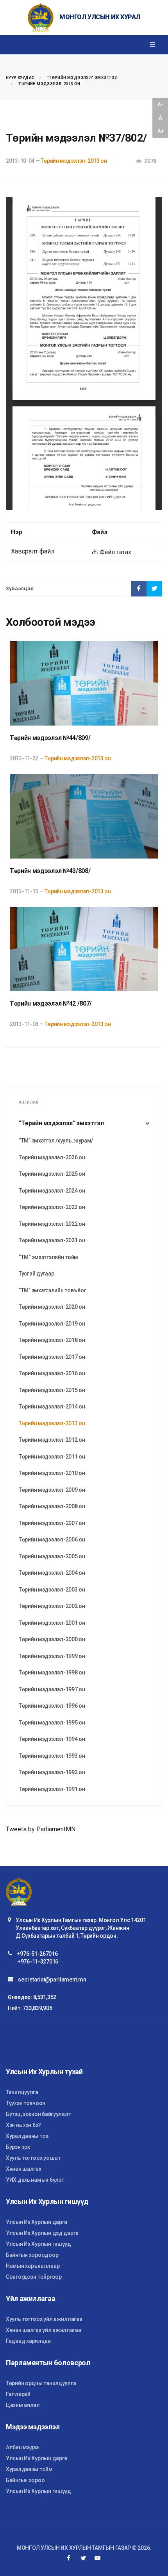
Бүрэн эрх (18, 2147)
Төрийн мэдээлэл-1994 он (52, 1739)
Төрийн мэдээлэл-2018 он (52, 1340)
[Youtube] (98, 2558)
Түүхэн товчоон (26, 2103)
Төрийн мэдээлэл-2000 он (52, 1639)
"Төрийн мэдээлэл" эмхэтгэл (82, 78)
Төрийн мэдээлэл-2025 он (52, 1174)
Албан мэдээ (22, 2447)
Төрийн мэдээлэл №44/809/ (50, 738)
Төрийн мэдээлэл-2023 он (52, 1207)
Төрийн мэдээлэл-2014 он (52, 1407)
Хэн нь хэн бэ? (23, 2125)
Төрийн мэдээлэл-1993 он (52, 1756)
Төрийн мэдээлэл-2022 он (52, 1224)
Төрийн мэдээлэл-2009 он (52, 1490)
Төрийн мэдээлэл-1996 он (52, 1706)
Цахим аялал (23, 2405)
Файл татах (115, 552)
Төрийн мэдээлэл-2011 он (52, 1457)
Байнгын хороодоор (32, 2255)
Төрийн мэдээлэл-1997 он (52, 1689)
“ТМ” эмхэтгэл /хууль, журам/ (56, 1141)
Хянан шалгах (24, 2169)
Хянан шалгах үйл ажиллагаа (44, 2330)
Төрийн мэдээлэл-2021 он (52, 1240)
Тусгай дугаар (36, 1274)
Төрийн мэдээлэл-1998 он (52, 1672)
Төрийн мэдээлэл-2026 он (52, 1157)
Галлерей (18, 2394)
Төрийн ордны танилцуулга (41, 2383)
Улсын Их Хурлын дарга (37, 2222)
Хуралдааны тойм (29, 2469)
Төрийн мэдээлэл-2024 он (52, 1191)
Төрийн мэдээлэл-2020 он (52, 1307)
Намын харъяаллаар (33, 2266)
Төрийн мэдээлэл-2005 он (52, 1556)
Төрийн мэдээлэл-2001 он (52, 1623)
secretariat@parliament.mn (52, 1980)
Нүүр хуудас (20, 78)
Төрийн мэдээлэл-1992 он (52, 1772)
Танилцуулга (22, 2092)
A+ (161, 131)
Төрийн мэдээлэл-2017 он (52, 1357)
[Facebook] (69, 2558)
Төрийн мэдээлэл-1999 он (52, 1656)
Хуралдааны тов (27, 2136)
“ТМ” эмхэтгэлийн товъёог (52, 1290)
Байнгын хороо (25, 2480)
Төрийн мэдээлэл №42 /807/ (51, 1003)
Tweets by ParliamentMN (41, 1829)
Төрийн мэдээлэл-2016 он (52, 1373)
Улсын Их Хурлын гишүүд (38, 2244)
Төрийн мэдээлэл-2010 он (52, 1473)
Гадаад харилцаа (28, 2341)
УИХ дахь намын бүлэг (35, 2180)
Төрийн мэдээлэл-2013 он (49, 84)
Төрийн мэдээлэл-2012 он (52, 1440)
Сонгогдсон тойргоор (34, 2277)
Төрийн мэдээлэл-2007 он (52, 1523)
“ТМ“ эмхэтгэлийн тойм (48, 1257)
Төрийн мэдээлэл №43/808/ (50, 871)
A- (160, 104)
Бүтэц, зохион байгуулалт (38, 2114)
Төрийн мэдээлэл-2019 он (52, 1324)
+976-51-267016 (37, 1954)
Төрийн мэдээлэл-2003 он (52, 1590)
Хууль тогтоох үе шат (33, 2158)
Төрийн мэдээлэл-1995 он (52, 1723)
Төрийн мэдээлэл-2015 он (52, 1390)
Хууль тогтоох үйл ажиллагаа (44, 2319)
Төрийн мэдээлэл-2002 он (52, 1606)
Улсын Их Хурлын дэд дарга (42, 2233)
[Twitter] (83, 2558)
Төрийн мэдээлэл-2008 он (52, 1506)
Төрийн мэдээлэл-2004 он (52, 1573)
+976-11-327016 (38, 1962)
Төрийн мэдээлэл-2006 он (52, 1539)
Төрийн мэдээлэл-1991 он (52, 1789)
